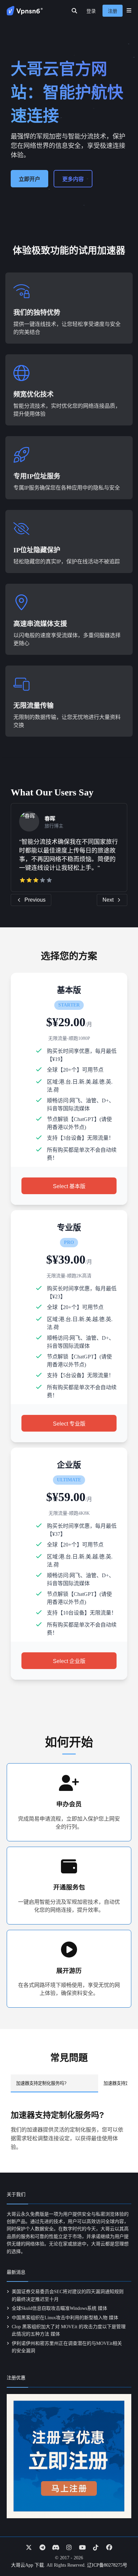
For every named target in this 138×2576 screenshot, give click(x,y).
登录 (91, 11)
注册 (113, 11)
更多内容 (73, 179)
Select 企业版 (69, 1661)
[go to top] (120, 2552)
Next (108, 900)
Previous (35, 900)
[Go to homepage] (25, 11)
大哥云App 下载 (27, 2565)
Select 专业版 (69, 1424)
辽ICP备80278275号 (107, 2565)
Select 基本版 (69, 1186)
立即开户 (29, 179)
